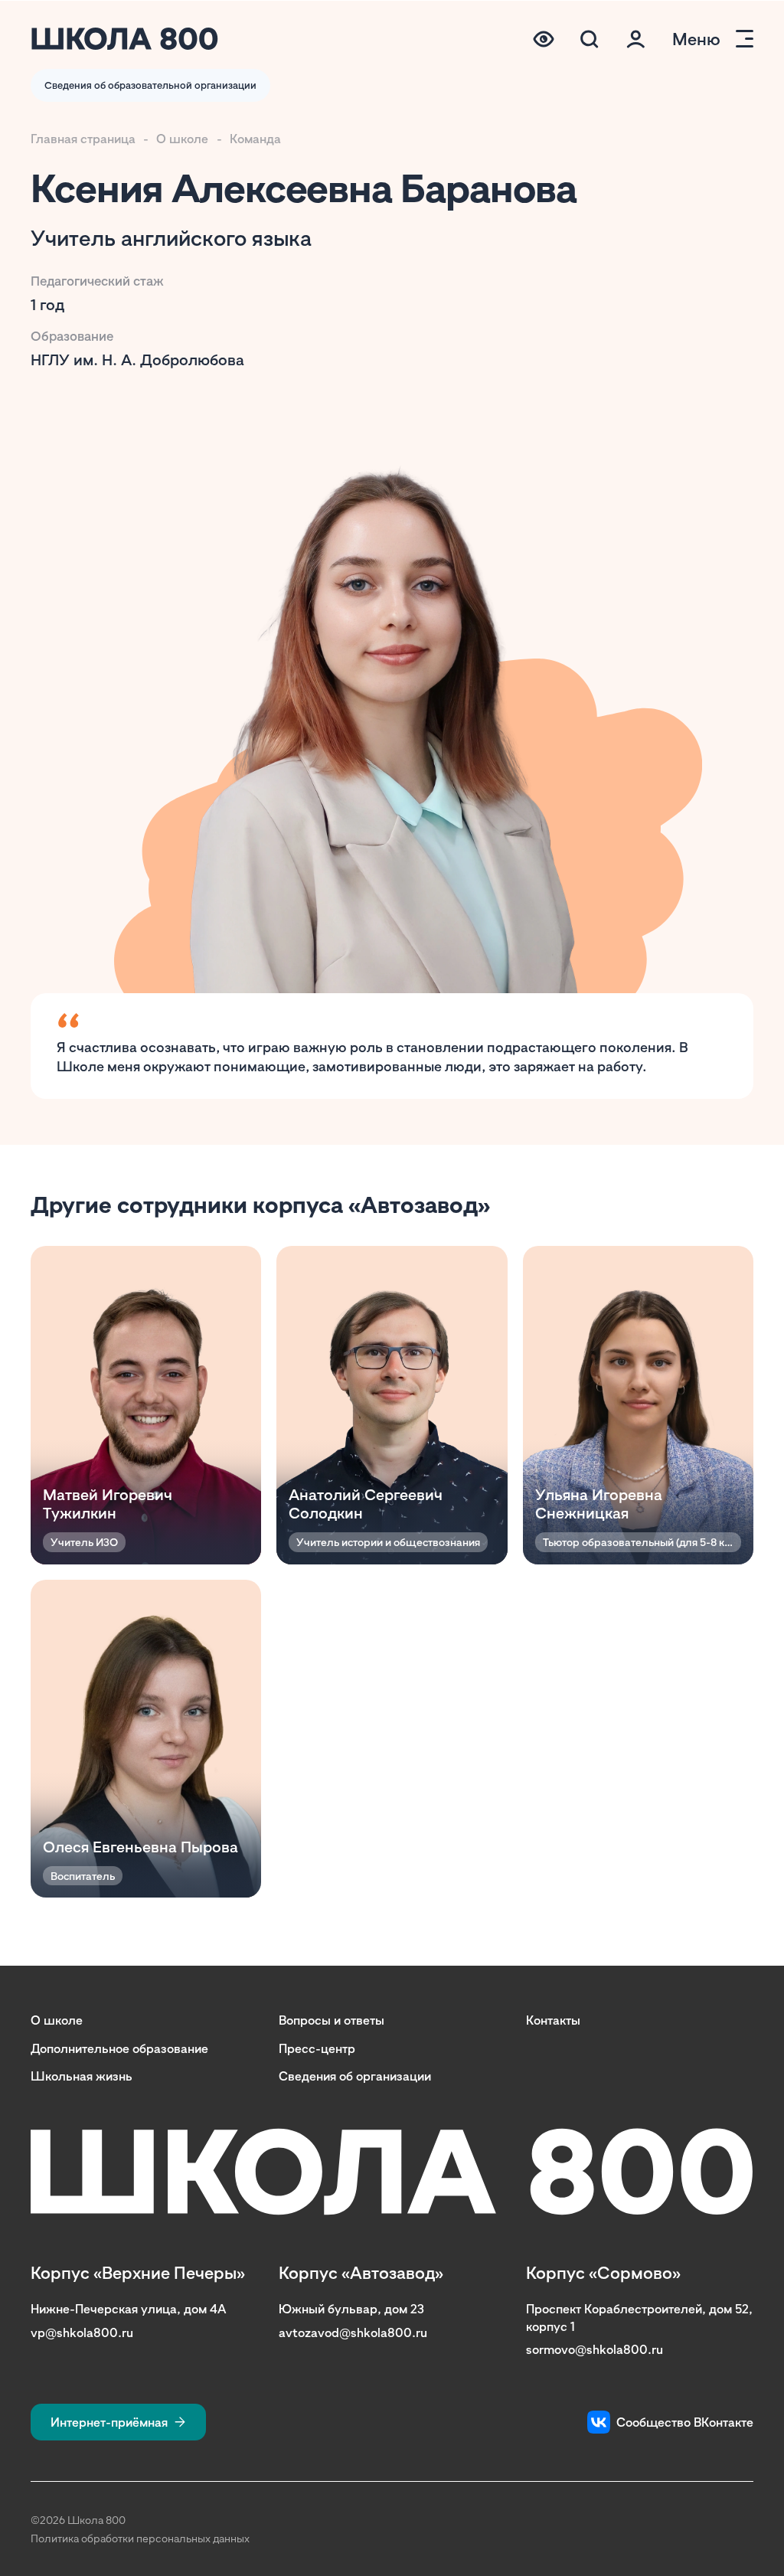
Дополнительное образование (119, 2048)
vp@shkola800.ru (82, 2332)
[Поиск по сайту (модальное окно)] (590, 39)
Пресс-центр (317, 2048)
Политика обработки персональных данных (140, 2538)
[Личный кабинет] (635, 39)
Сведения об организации (355, 2076)
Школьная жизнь (82, 2076)
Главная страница (83, 139)
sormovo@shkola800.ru (595, 2349)
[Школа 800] (125, 39)
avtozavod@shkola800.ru (353, 2332)
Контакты (553, 2020)
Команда (255, 139)
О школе (182, 139)
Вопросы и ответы (332, 2020)
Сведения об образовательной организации (150, 85)
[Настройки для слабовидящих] (544, 39)
